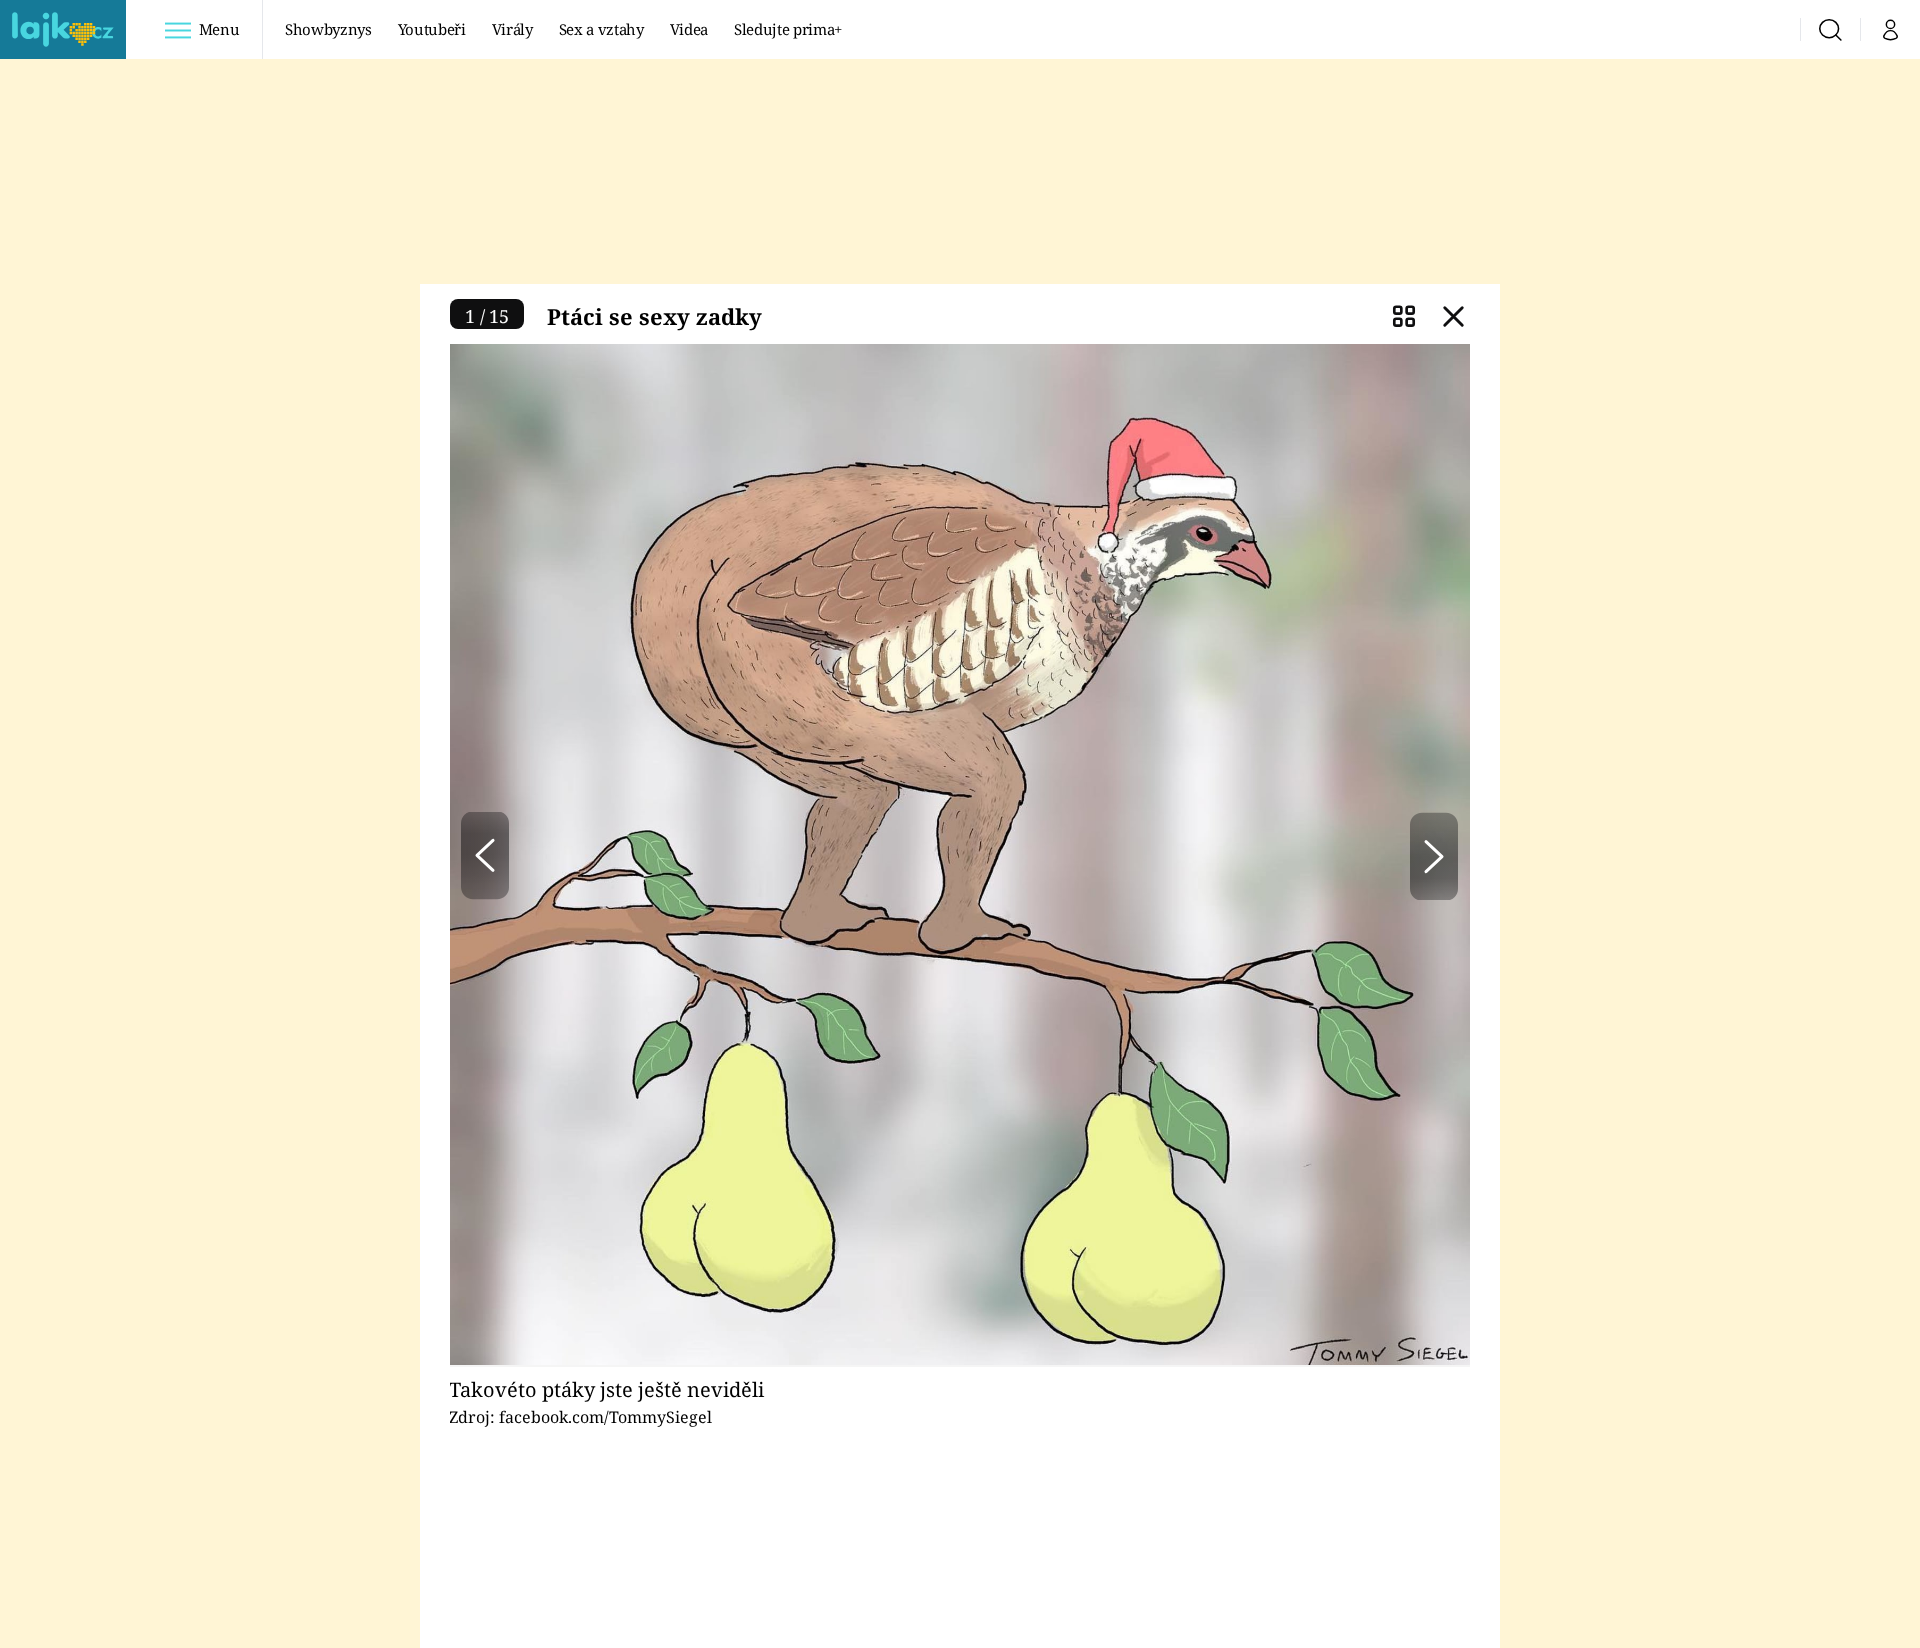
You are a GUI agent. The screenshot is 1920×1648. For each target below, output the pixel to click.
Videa (689, 29)
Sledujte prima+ (788, 29)
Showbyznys (328, 29)
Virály (512, 29)
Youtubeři (432, 29)
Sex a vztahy (601, 29)
